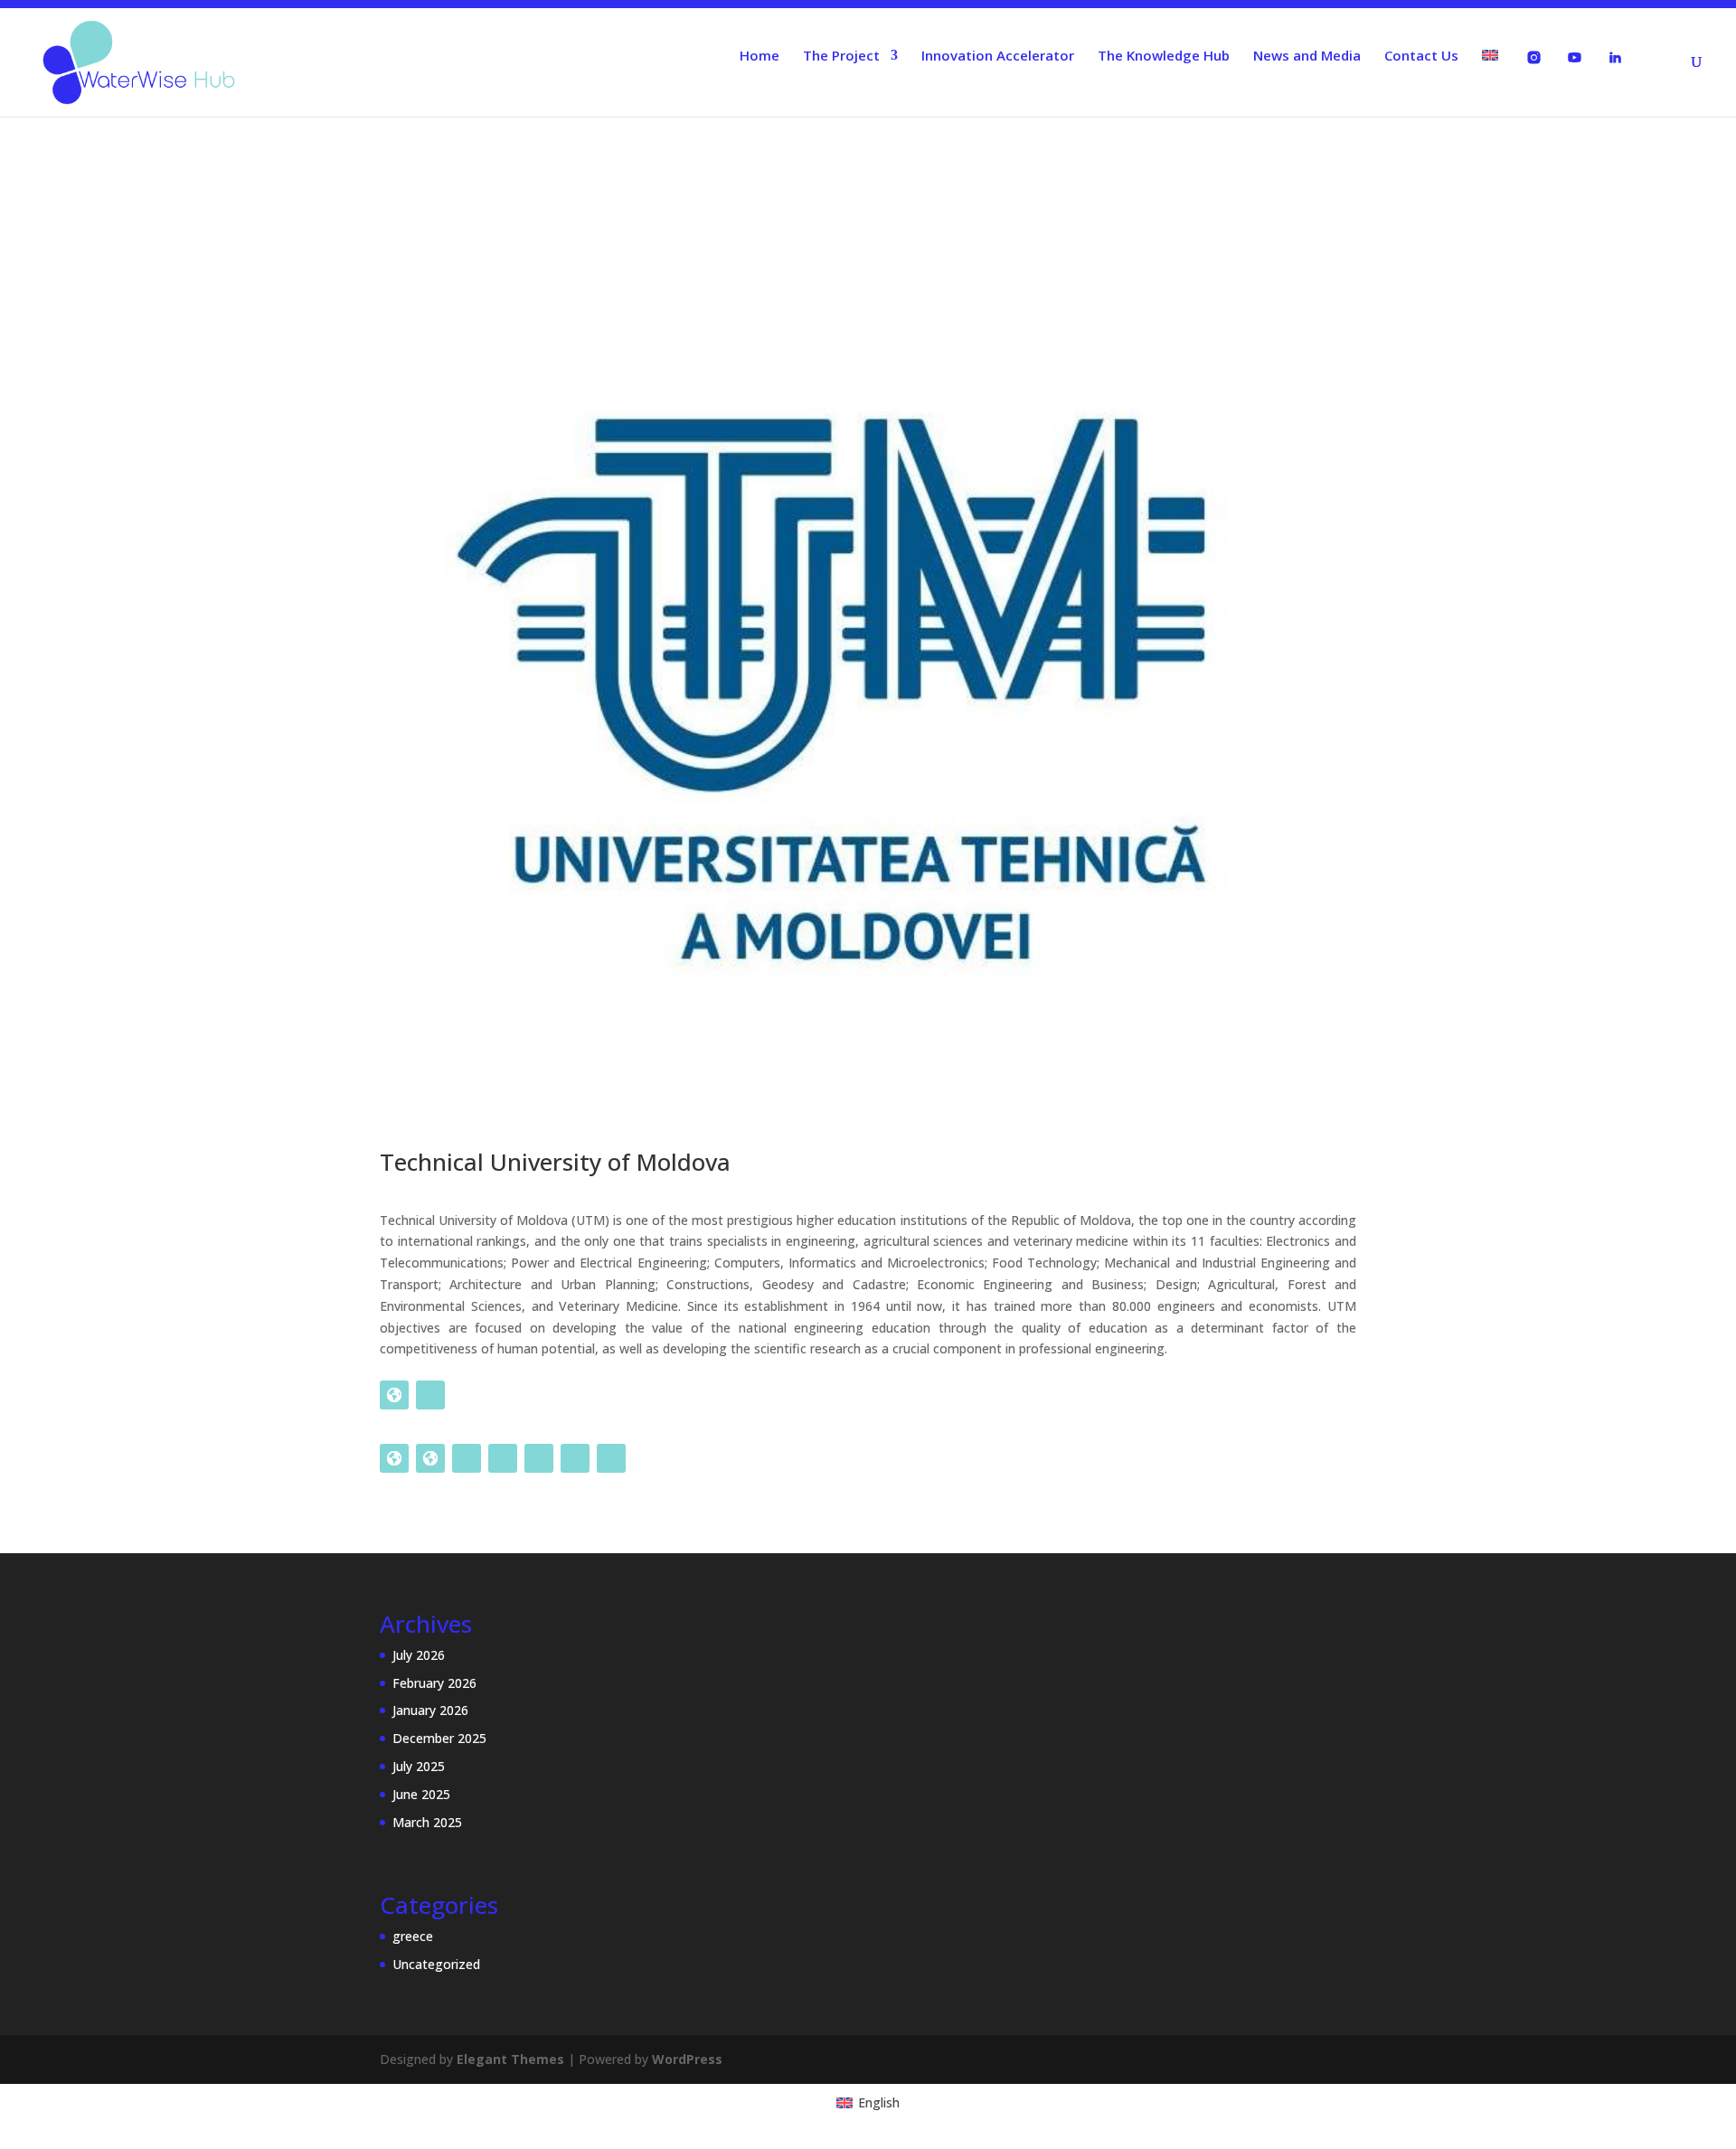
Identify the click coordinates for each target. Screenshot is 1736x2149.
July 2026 (419, 1655)
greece (413, 1936)
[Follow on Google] (394, 1395)
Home (759, 57)
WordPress (687, 2059)
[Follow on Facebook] (430, 1395)
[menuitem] (1490, 83)
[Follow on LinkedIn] (539, 1458)
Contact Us (1421, 57)
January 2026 (430, 1710)
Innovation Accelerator (998, 57)
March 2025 (427, 1822)
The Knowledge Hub (1164, 57)
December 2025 (439, 1738)
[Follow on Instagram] (575, 1458)
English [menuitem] (879, 2102)
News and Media (1307, 57)
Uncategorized (436, 1964)
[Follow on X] (503, 1458)
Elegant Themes (510, 2059)
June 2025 (421, 1794)
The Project (841, 57)
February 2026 (434, 1683)
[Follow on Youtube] (611, 1458)
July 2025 (419, 1766)
